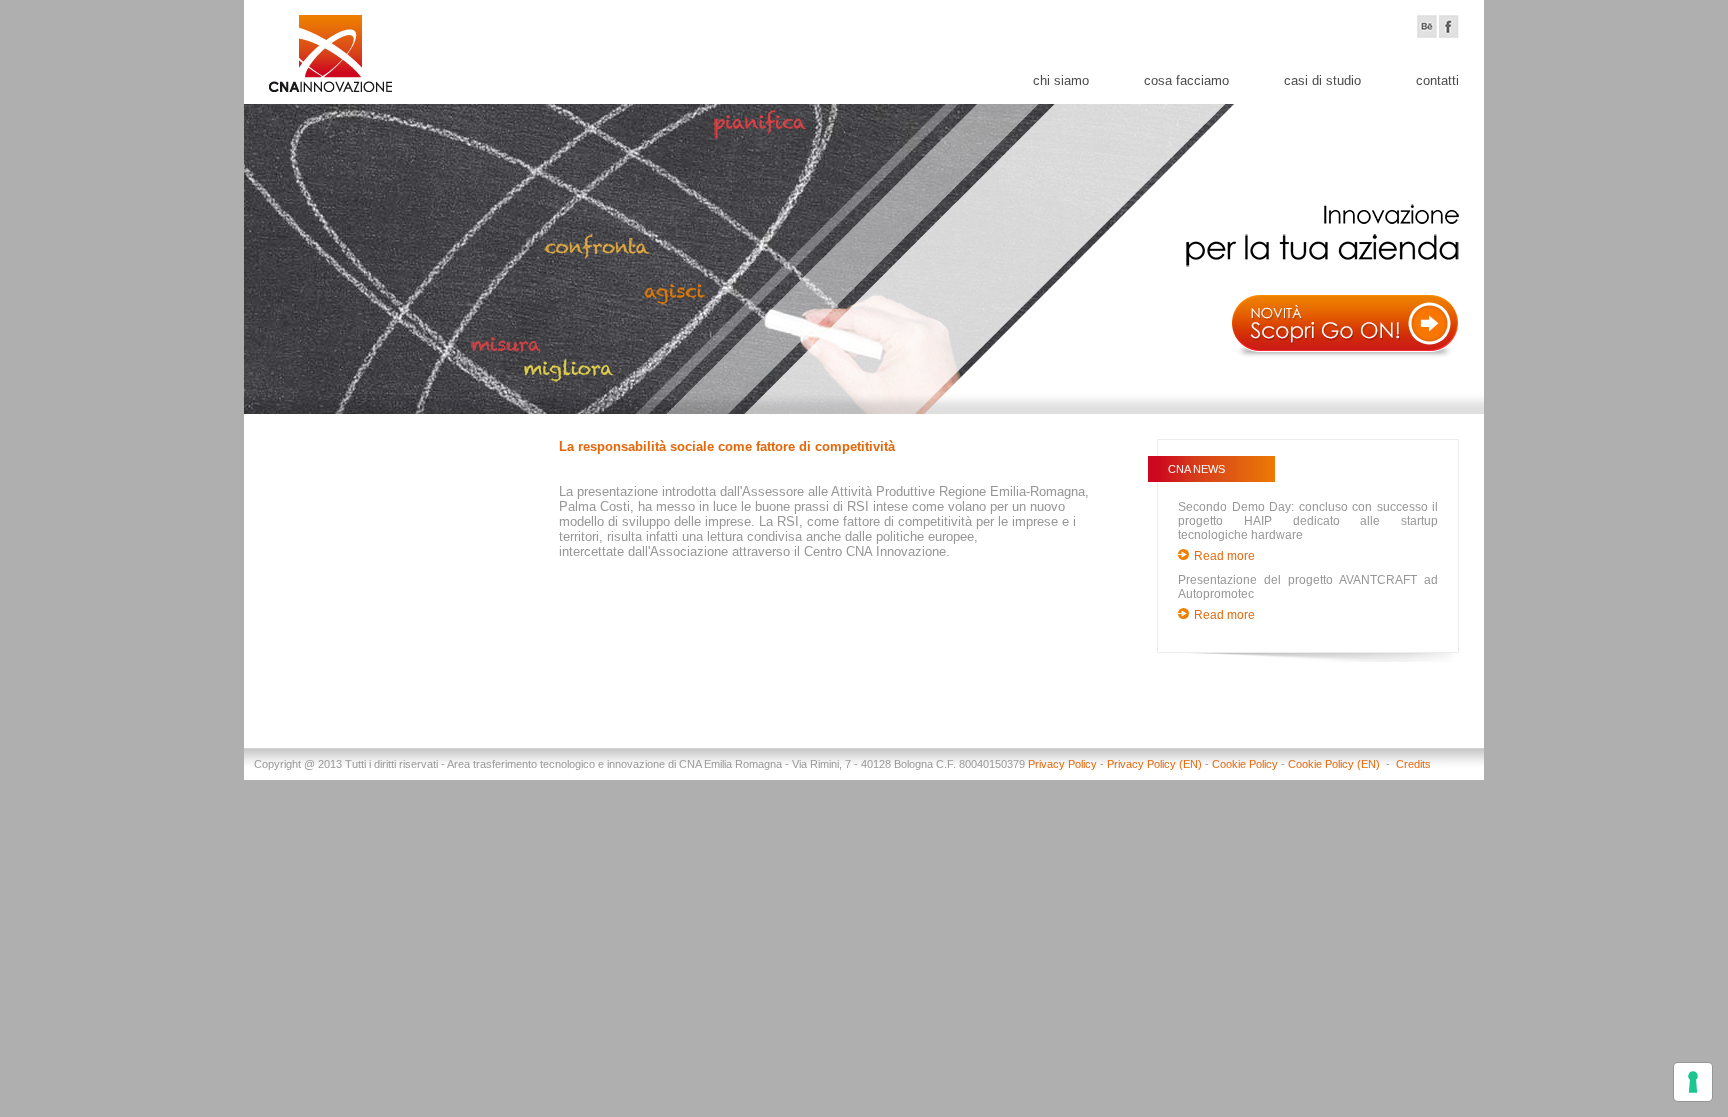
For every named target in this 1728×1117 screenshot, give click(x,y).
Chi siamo (1061, 80)
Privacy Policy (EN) (1154, 764)
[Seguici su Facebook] (1449, 26)
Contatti (1437, 80)
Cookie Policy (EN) (1335, 764)
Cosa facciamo (1186, 80)
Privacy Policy (1062, 764)
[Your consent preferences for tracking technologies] (1693, 1082)
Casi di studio (1322, 80)
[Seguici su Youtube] (1427, 26)
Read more (1224, 556)
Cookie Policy (1245, 764)
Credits (1413, 764)
